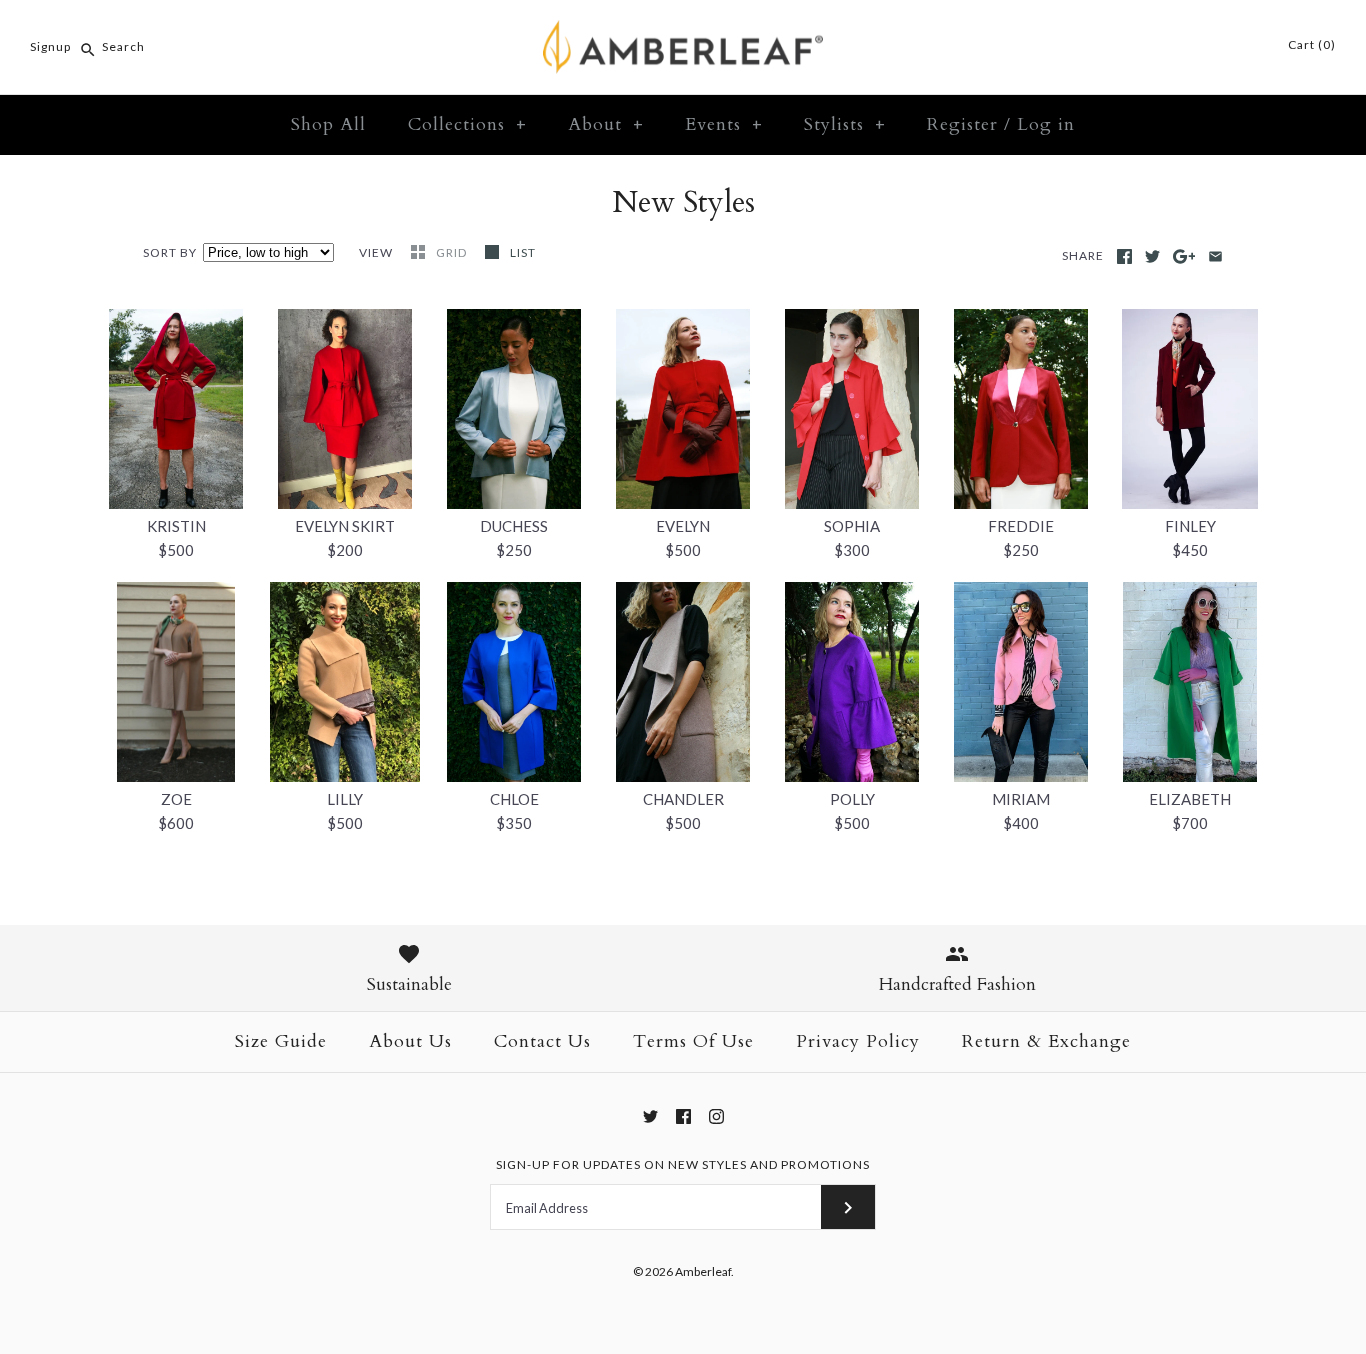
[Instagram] (716, 1116)
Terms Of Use (693, 1041)
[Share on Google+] (1184, 256)
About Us (410, 1041)
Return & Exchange (1046, 1041)
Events (724, 124)
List (523, 252)
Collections (467, 124)
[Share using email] (1215, 256)
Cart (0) (1310, 44)
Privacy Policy (858, 1041)
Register (962, 124)
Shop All (328, 124)
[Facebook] (683, 1116)
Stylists (845, 124)
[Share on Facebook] (1124, 256)
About (606, 124)
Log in (1046, 124)
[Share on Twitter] (1152, 256)
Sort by (170, 252)
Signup (50, 46)
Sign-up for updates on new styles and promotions (683, 1164)
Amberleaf (703, 1271)
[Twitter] (650, 1116)
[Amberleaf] (683, 32)
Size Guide (281, 1041)
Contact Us (542, 1041)
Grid (453, 252)
